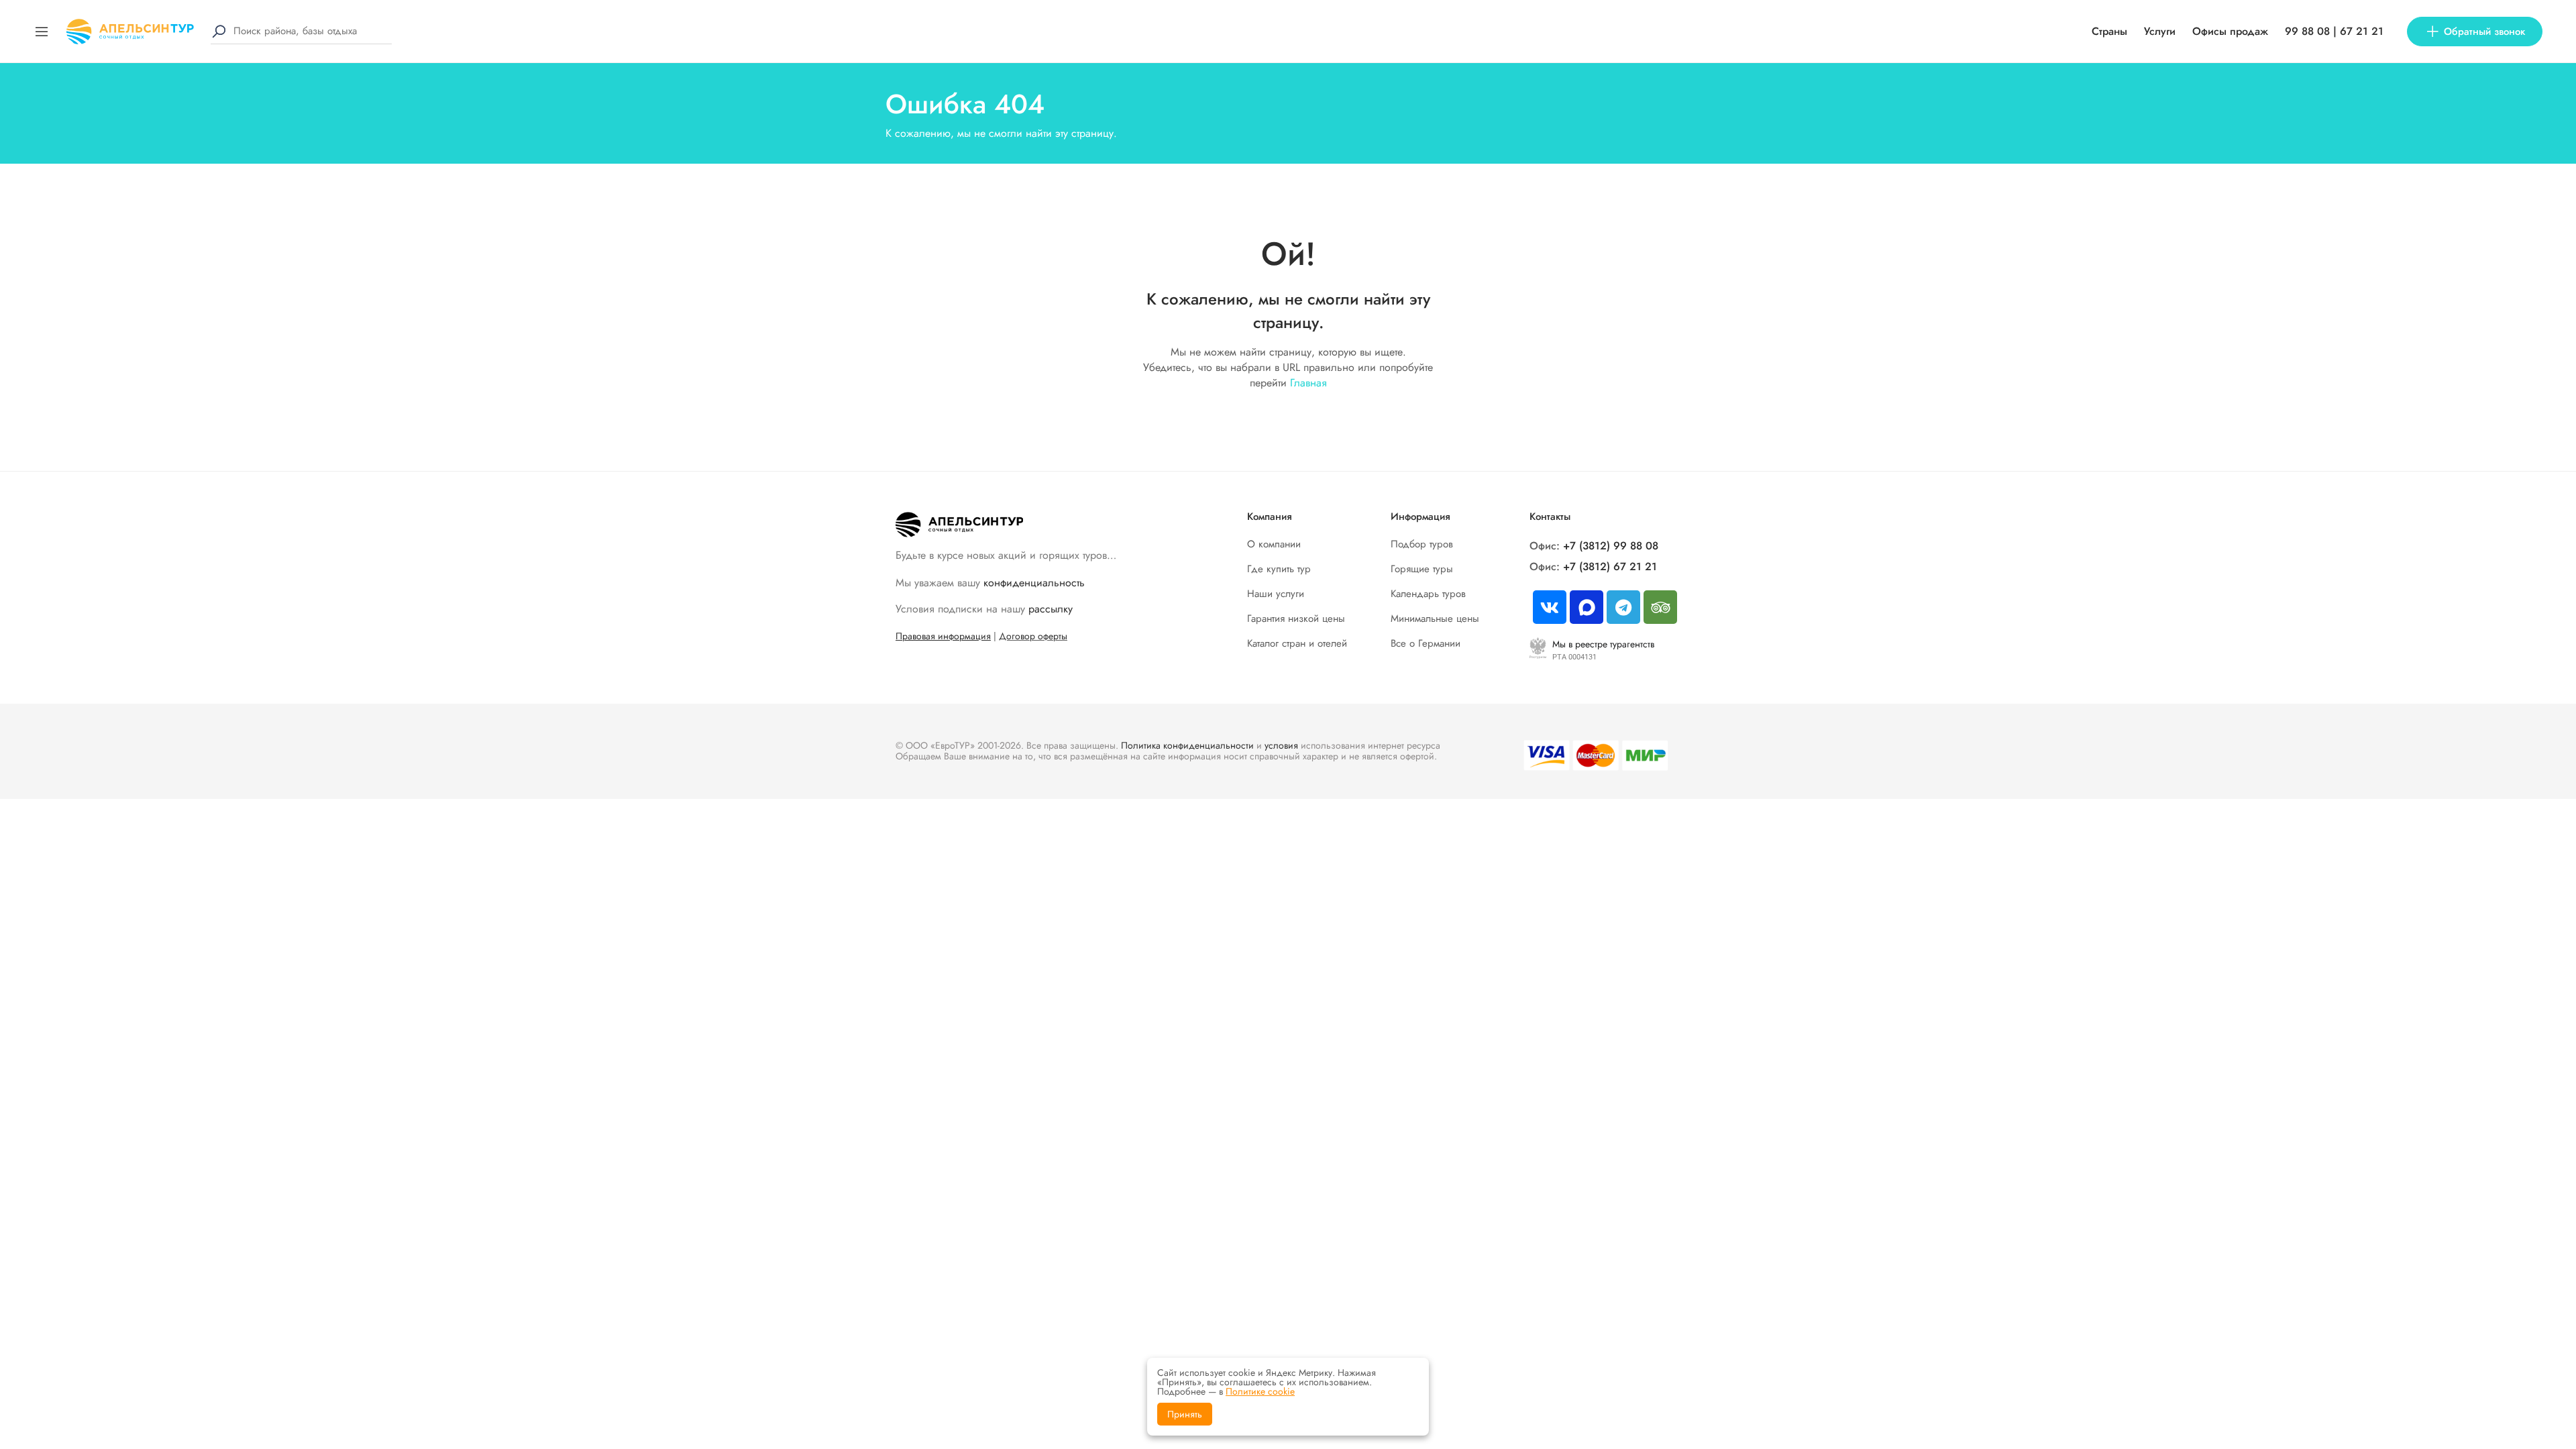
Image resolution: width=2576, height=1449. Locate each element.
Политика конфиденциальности (1187, 745)
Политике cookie (1260, 1391)
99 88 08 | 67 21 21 (2334, 31)
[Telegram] (1623, 607)
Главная (1308, 383)
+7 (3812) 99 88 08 (1611, 546)
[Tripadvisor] (1660, 607)
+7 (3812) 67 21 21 (1610, 567)
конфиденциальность (1034, 583)
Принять (1185, 1414)
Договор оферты (1033, 636)
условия (1281, 745)
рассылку (1051, 609)
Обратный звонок (2484, 32)
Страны (2109, 31)
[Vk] (1550, 607)
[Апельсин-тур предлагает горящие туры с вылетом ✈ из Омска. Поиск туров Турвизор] (130, 30)
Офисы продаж (2230, 31)
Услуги (2160, 31)
